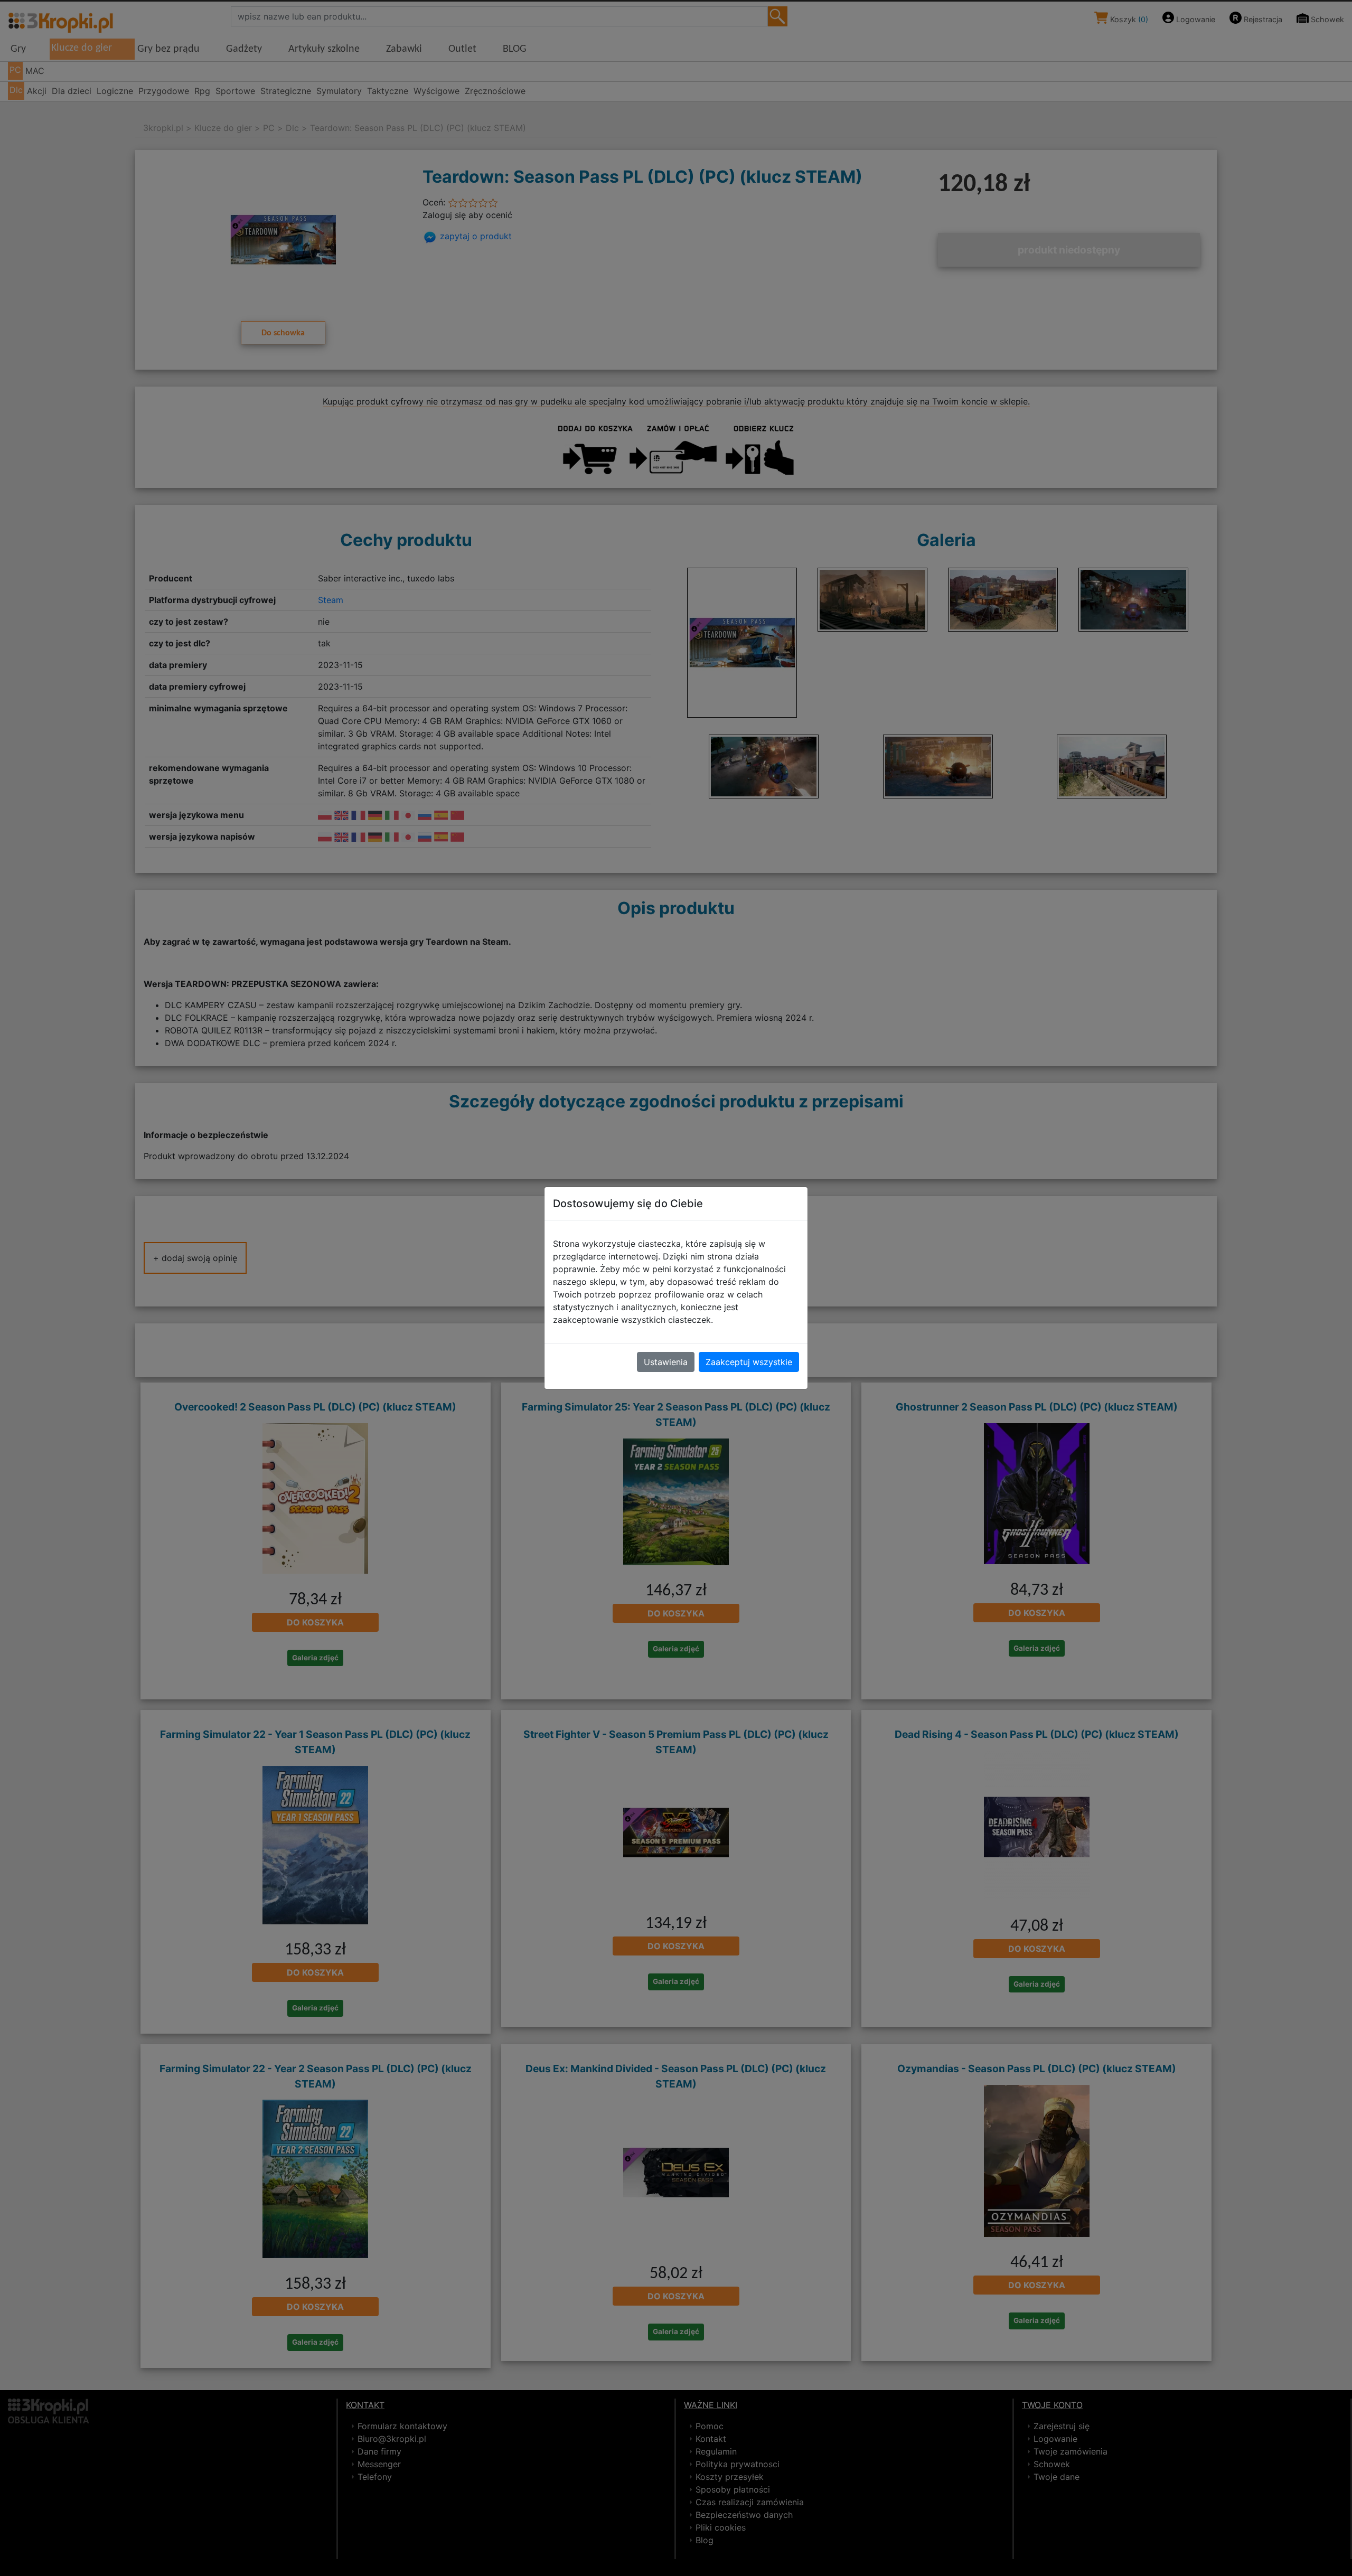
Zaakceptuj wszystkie (749, 1362)
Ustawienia (666, 1362)
